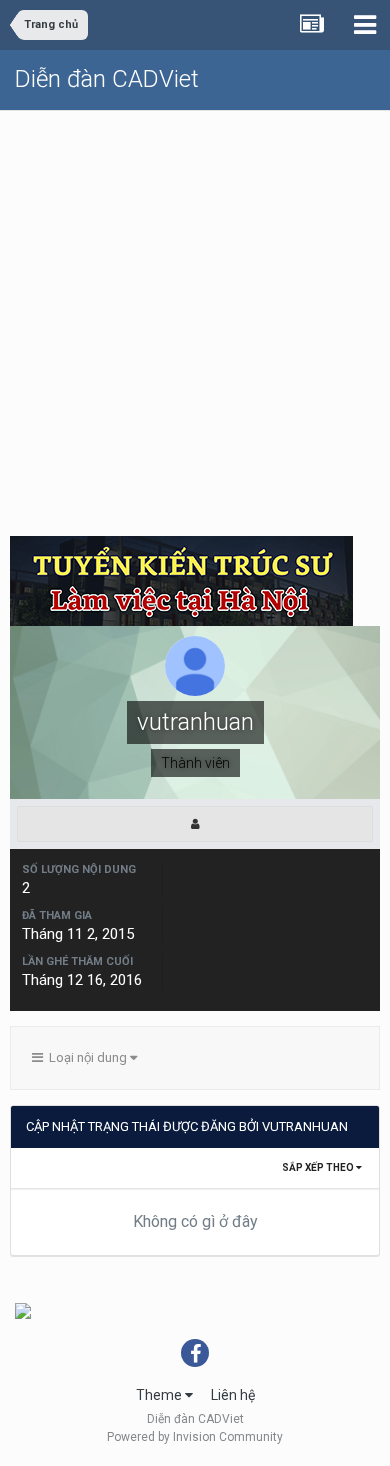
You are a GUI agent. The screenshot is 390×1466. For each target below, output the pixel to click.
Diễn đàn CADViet (107, 79)
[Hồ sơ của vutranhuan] (195, 824)
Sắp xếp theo (319, 1167)
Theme (160, 1395)
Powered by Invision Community (195, 1437)
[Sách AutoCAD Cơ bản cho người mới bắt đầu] (23, 1310)
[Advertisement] (195, 316)
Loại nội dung (86, 1057)
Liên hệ (233, 1395)
